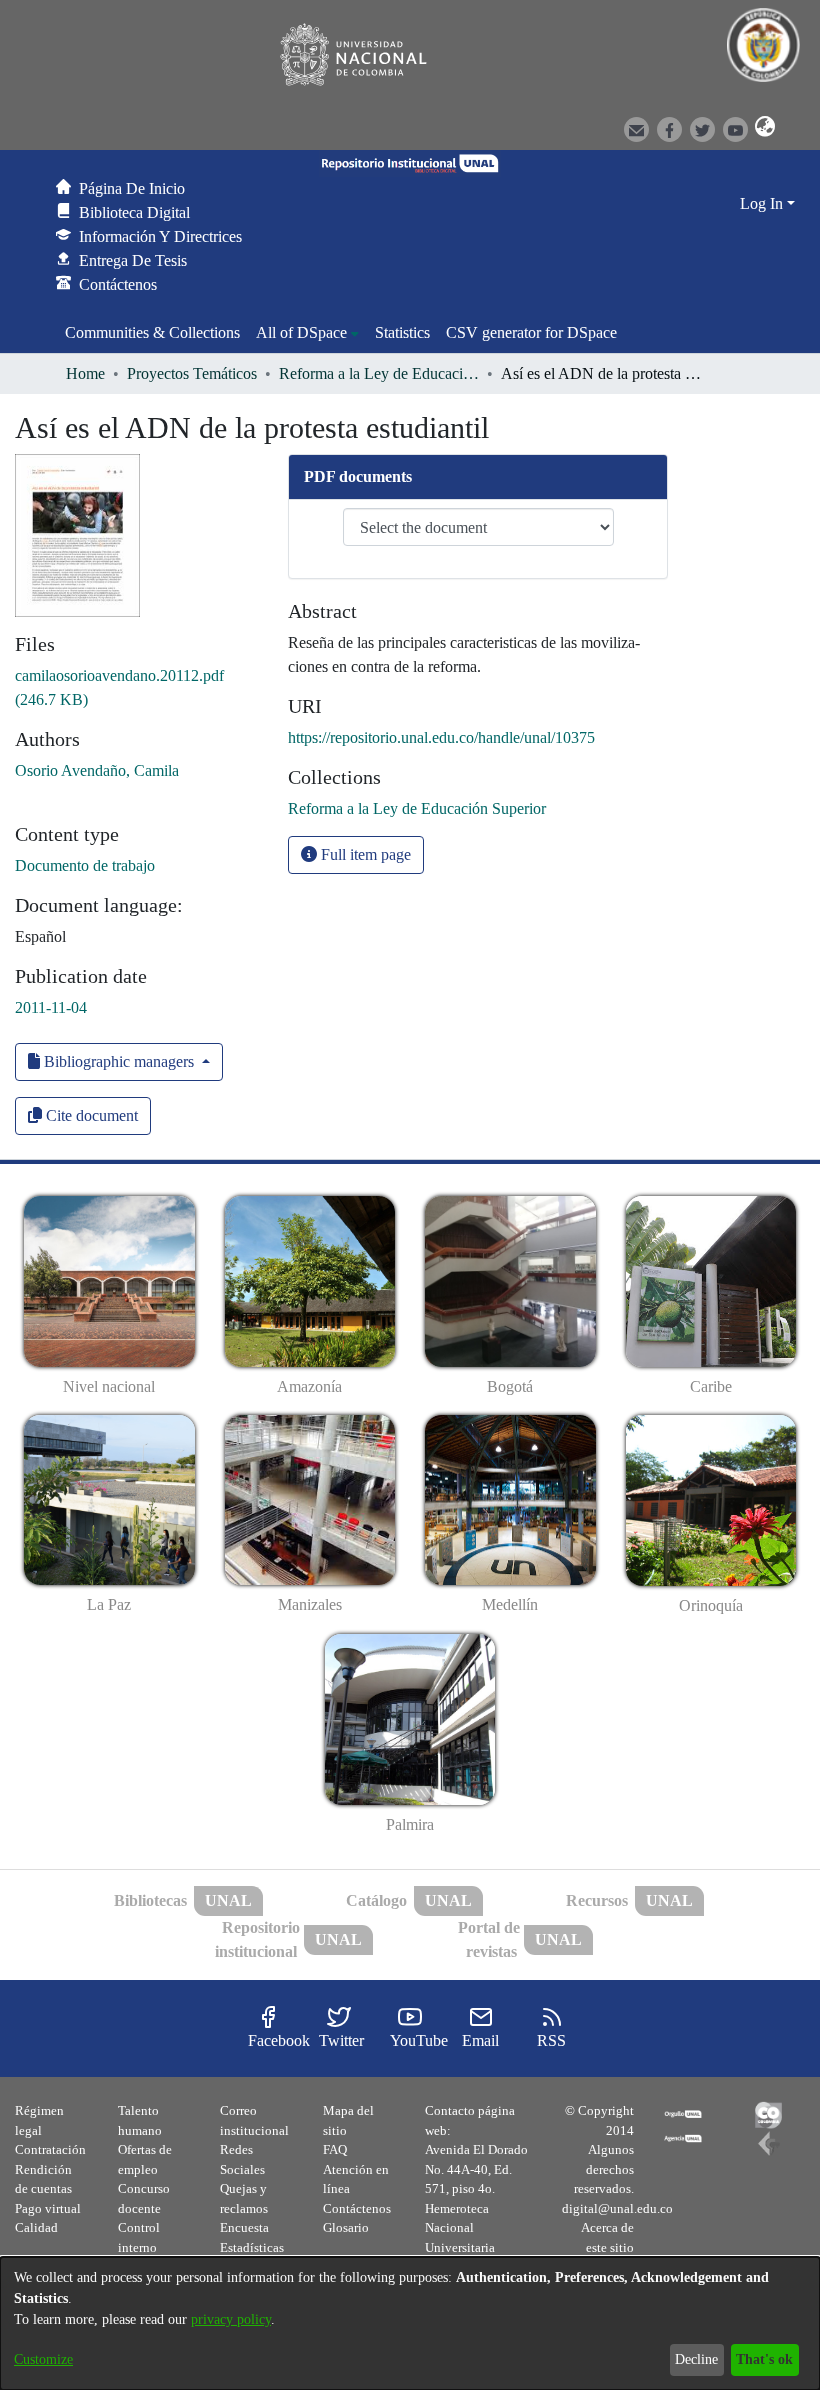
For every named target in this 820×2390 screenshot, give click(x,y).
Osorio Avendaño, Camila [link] (97, 770)
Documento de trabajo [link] (85, 865)
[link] (417, 808)
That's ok (764, 2359)
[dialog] (410, 2323)
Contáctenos (357, 2208)
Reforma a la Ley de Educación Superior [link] (379, 373)
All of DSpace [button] (301, 332)
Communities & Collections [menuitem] (152, 332)
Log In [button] (763, 203)
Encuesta (244, 2227)
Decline (696, 2359)
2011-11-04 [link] (51, 1007)
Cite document (90, 1115)
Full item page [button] (364, 854)
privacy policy (231, 2319)
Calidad (36, 2227)
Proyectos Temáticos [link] (192, 373)
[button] (762, 128)
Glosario (346, 2227)
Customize (43, 2359)
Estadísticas (252, 2247)
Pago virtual (48, 2208)
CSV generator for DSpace (531, 332)
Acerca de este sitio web (607, 2247)
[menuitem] (307, 333)
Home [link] (85, 373)
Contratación (50, 2149)
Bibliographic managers (119, 1061)
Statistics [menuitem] (402, 332)
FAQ (335, 2149)
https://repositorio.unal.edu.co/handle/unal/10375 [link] (441, 737)
